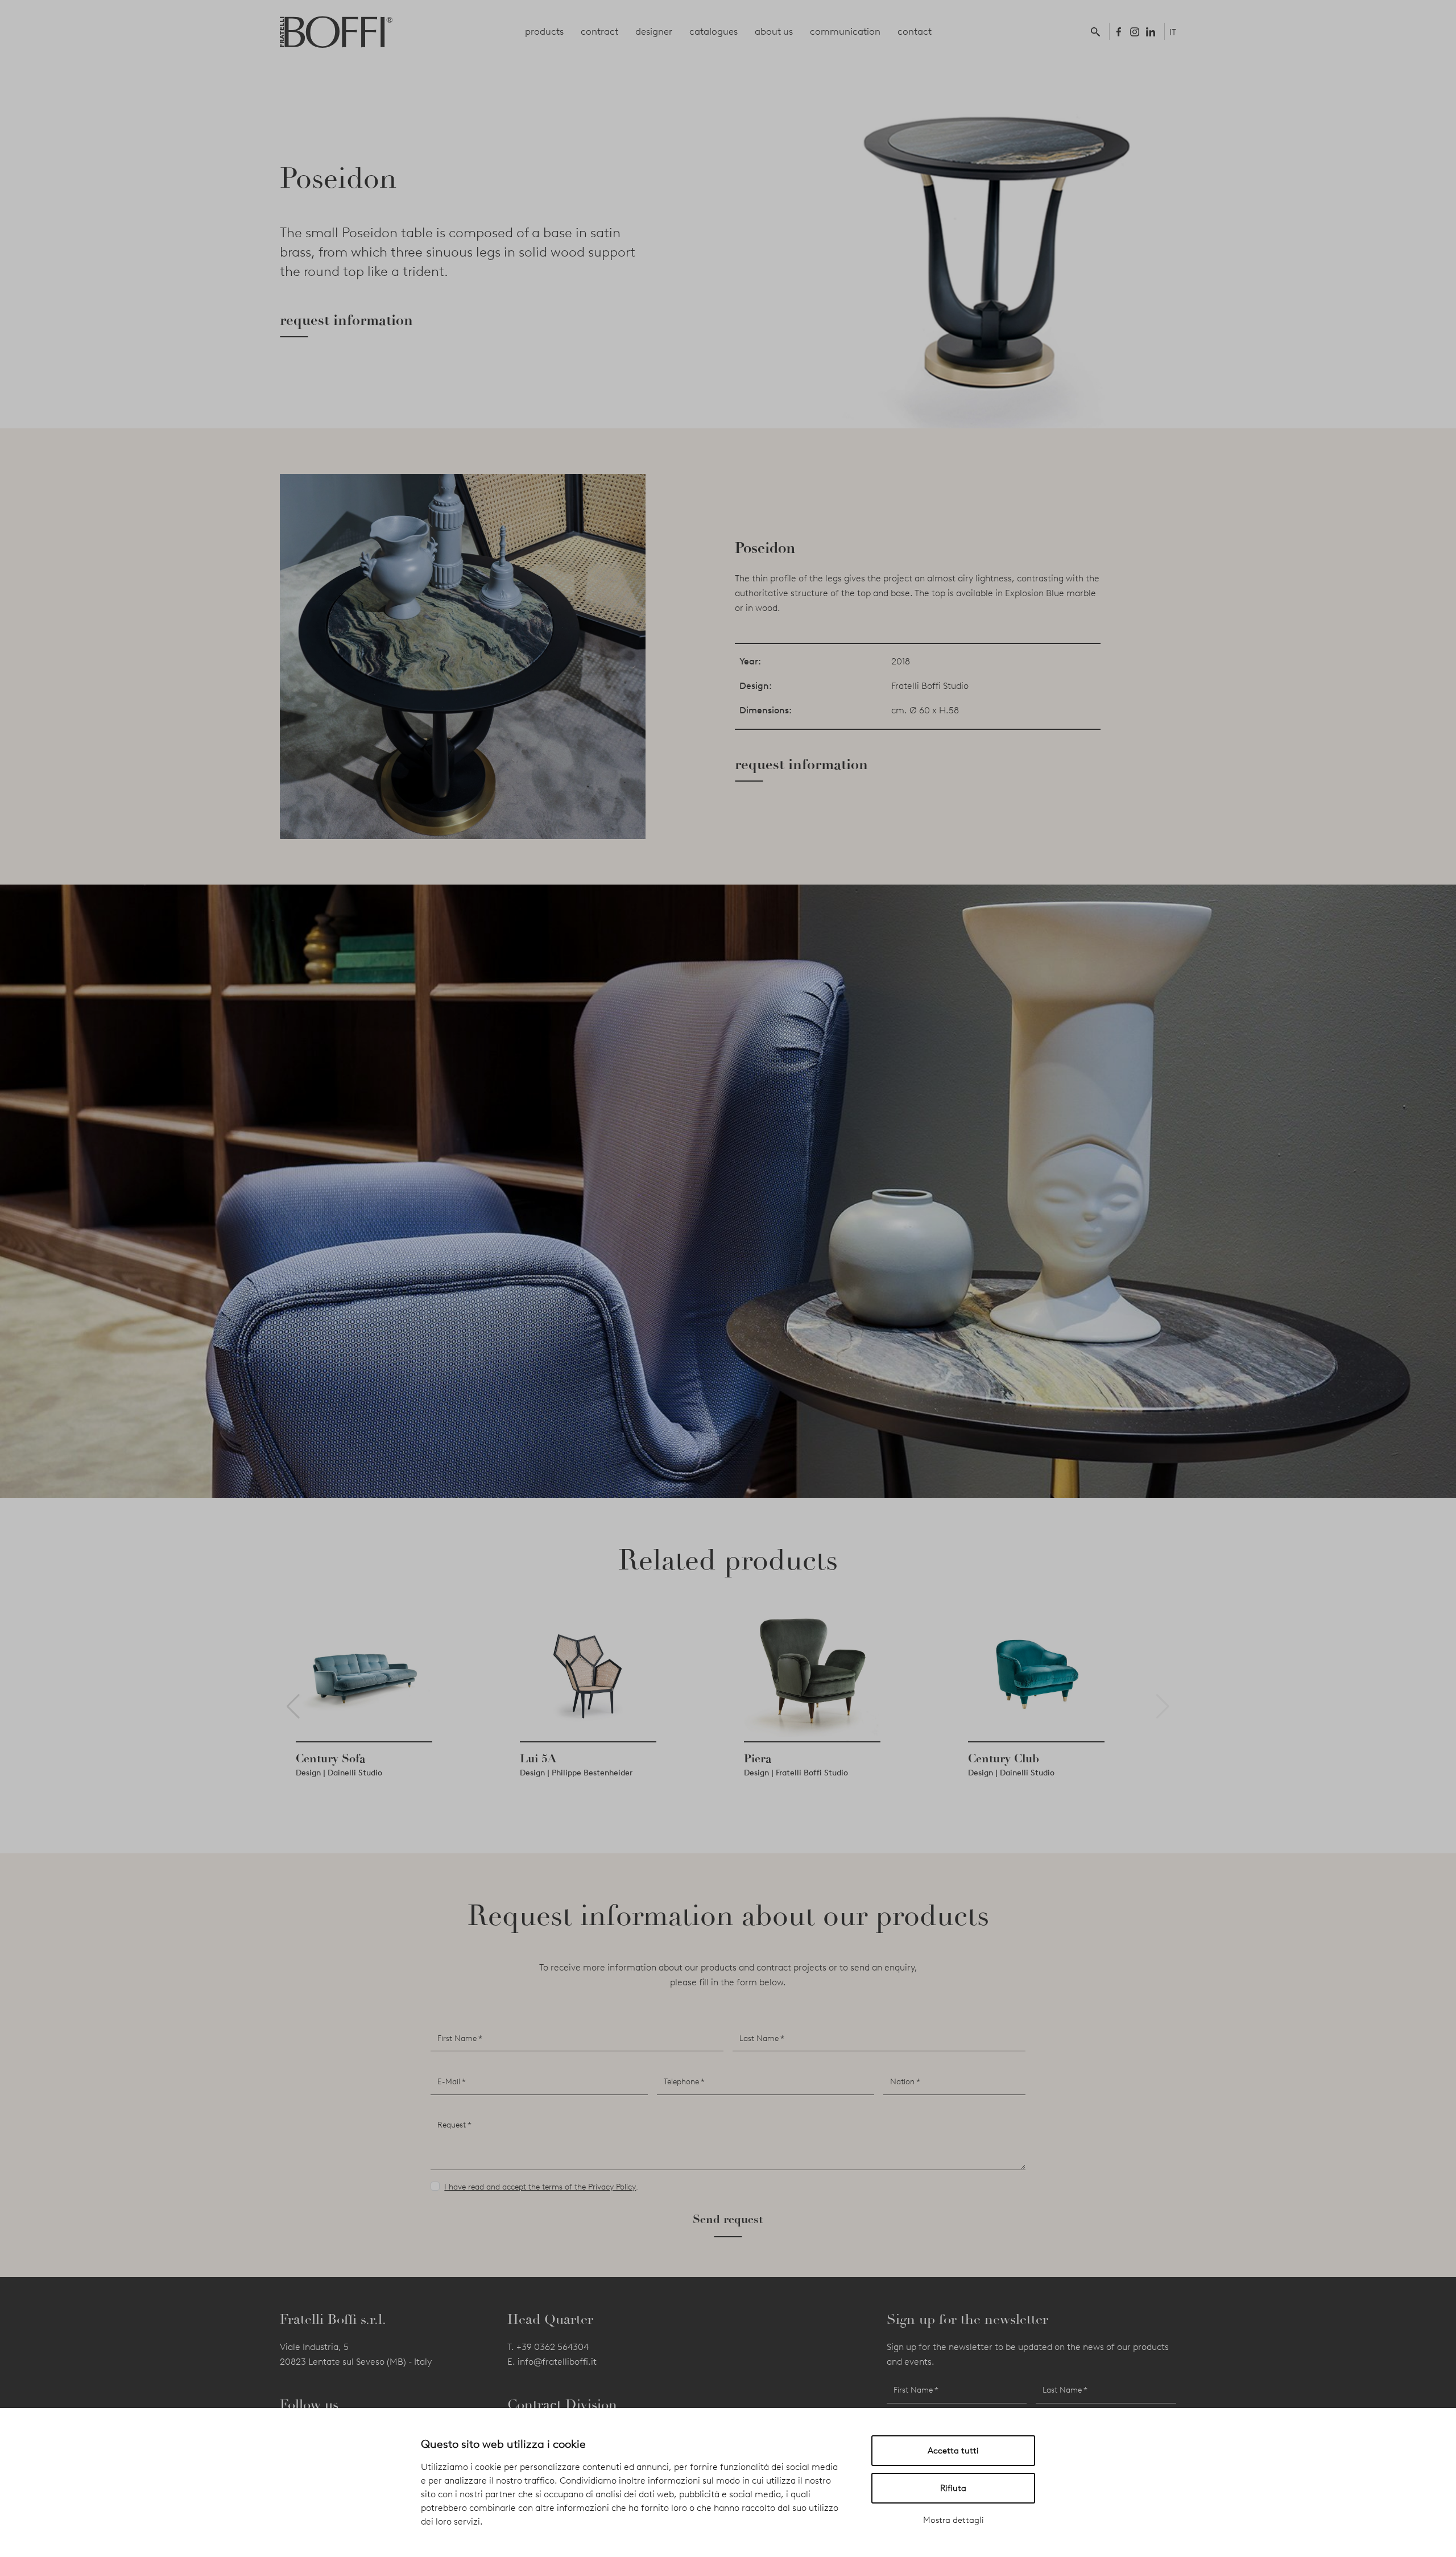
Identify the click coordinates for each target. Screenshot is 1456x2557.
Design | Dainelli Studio (363, 1773)
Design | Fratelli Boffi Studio (820, 1773)
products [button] (544, 31)
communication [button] (845, 31)
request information (346, 320)
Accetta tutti (953, 2451)
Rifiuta (953, 2488)
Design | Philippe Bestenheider (600, 1773)
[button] (1098, 31)
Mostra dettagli (954, 2520)
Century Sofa (354, 1758)
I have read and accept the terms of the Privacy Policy (540, 2187)
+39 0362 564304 (553, 2347)
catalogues (713, 31)
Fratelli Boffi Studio (930, 686)
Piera (781, 1758)
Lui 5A (562, 1758)
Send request (728, 2219)
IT (1173, 32)
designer (654, 31)
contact (915, 31)
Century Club (1027, 1758)
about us (774, 31)
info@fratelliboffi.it (557, 2362)
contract (599, 31)
